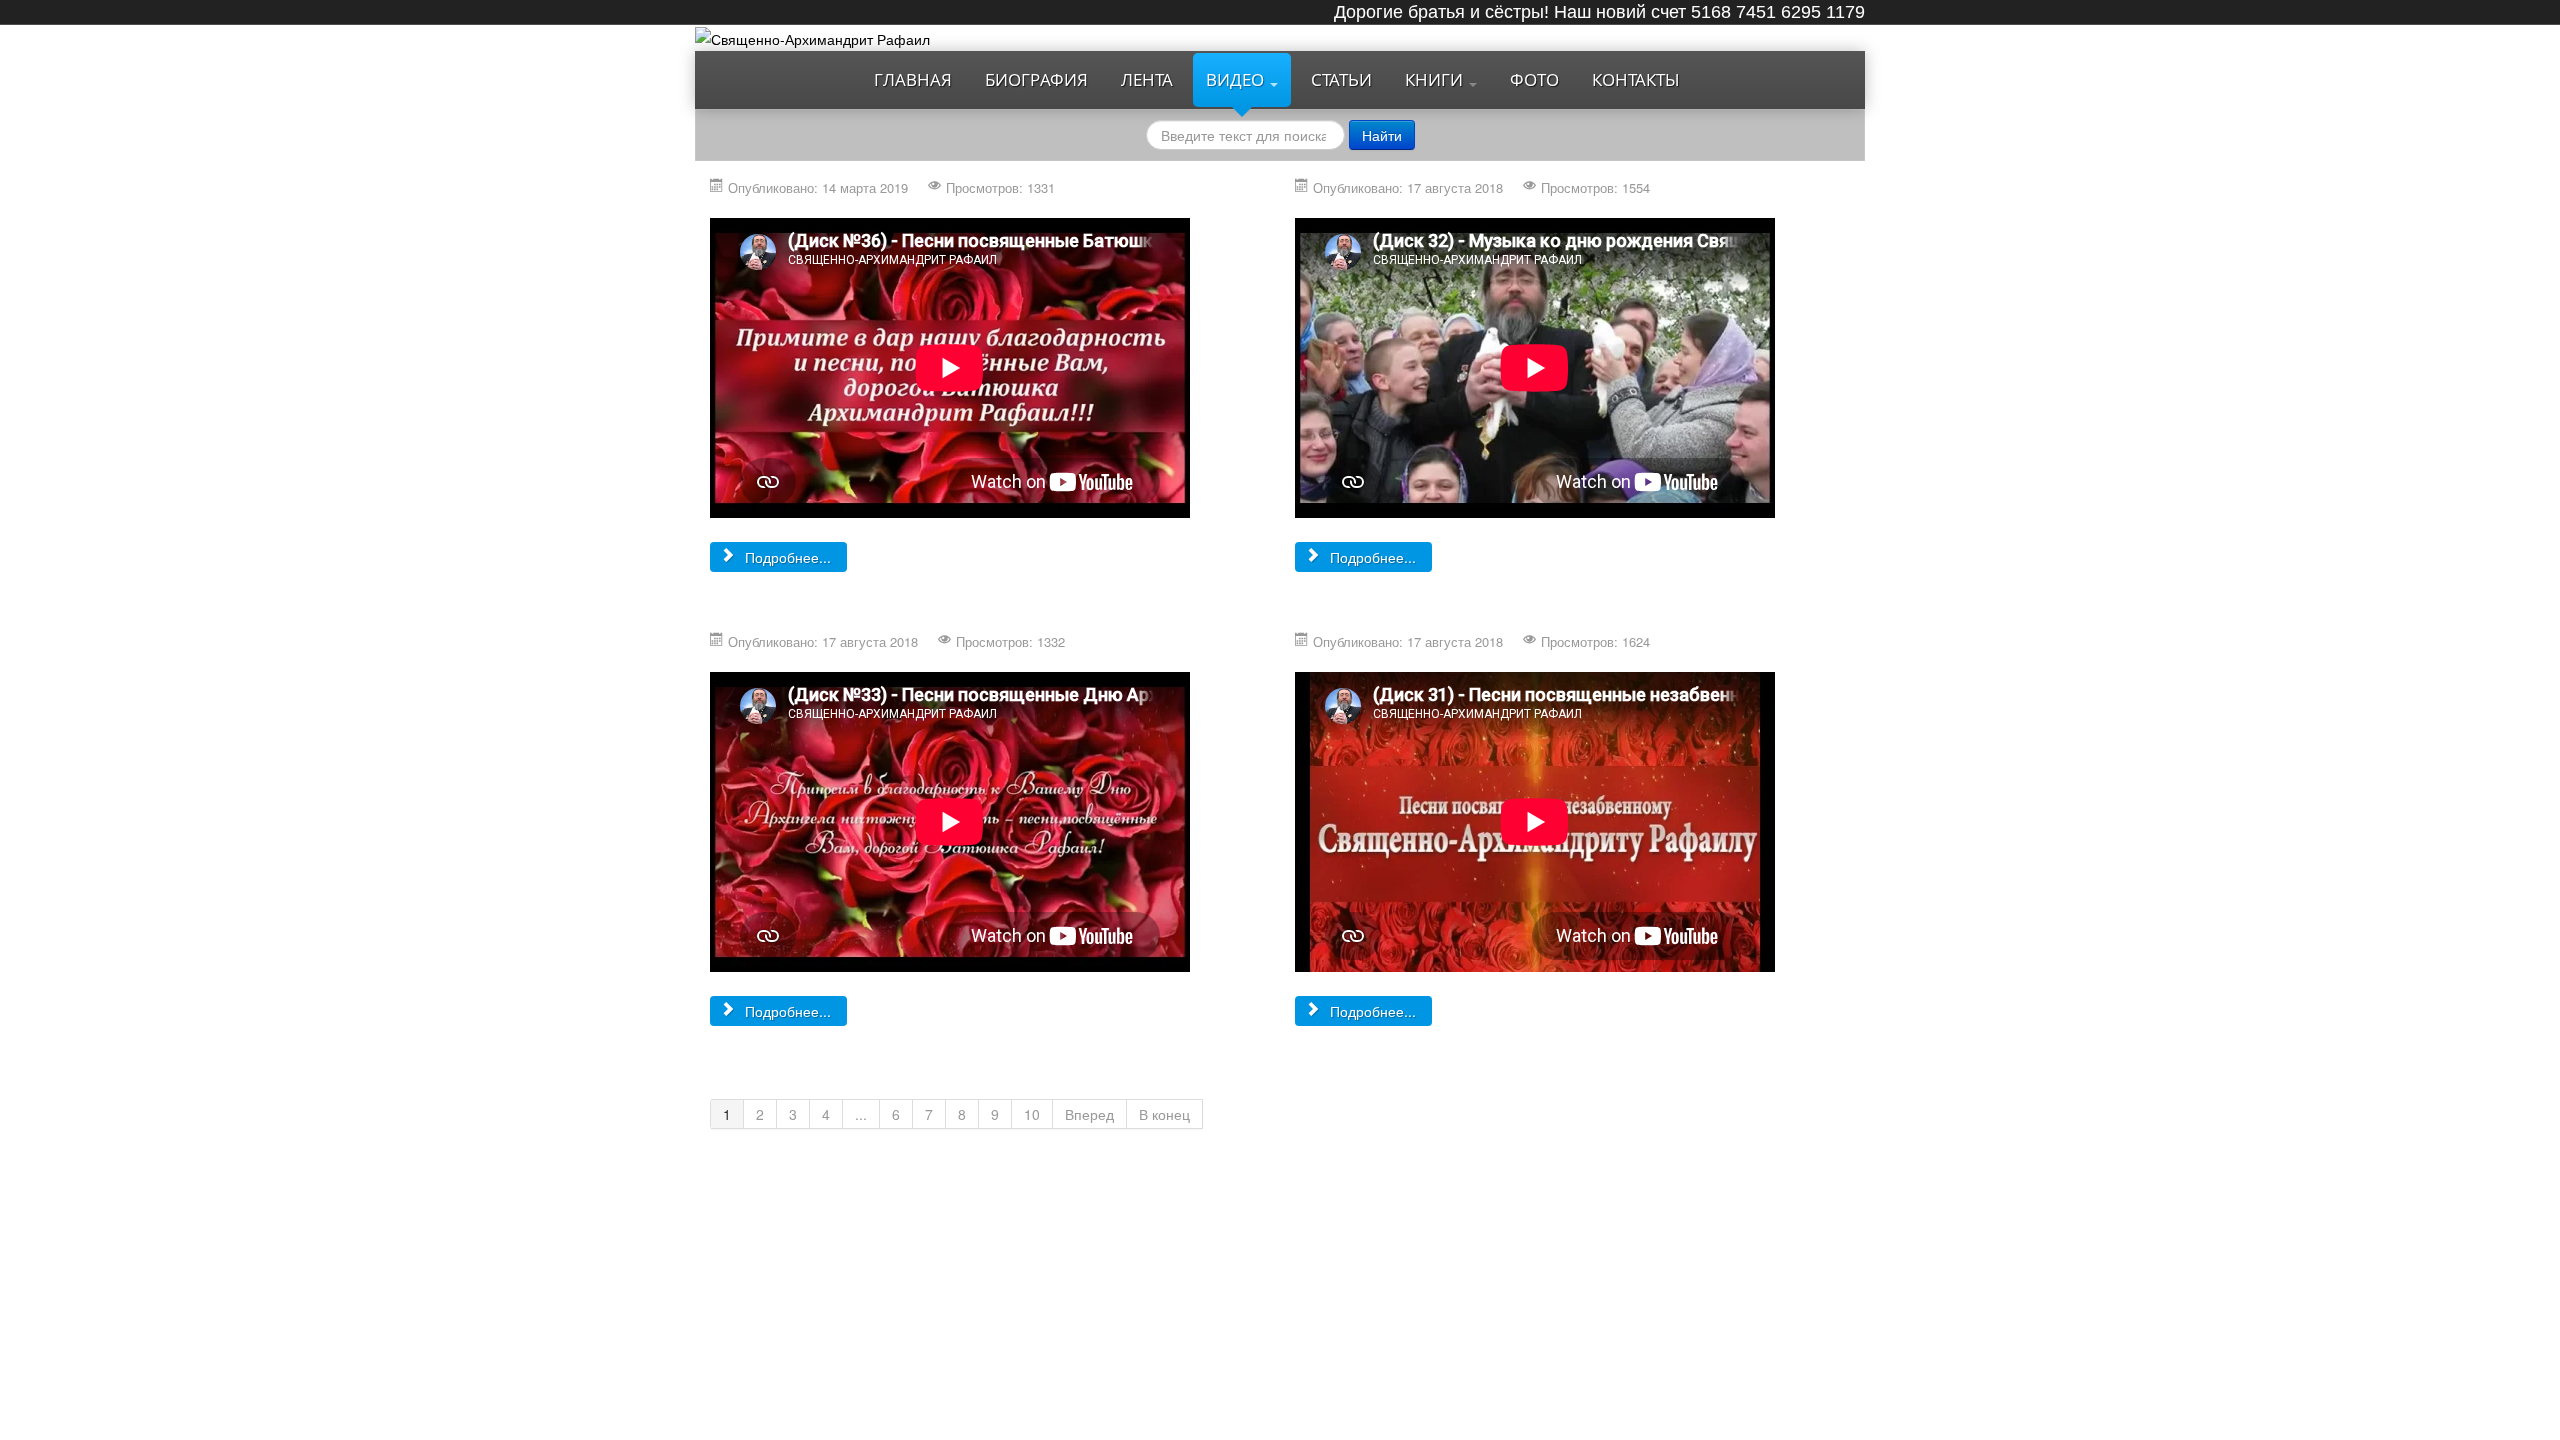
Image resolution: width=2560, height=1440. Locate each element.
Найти (1382, 135)
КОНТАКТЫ (1636, 79)
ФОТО (1534, 79)
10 (1032, 1114)
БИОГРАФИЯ (1036, 79)
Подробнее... (786, 557)
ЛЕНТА (1147, 79)
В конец (1164, 1114)
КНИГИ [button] (1436, 79)
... (861, 1114)
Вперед (1089, 1114)
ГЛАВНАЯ (913, 79)
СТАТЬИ (1341, 79)
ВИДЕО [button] (1237, 79)
